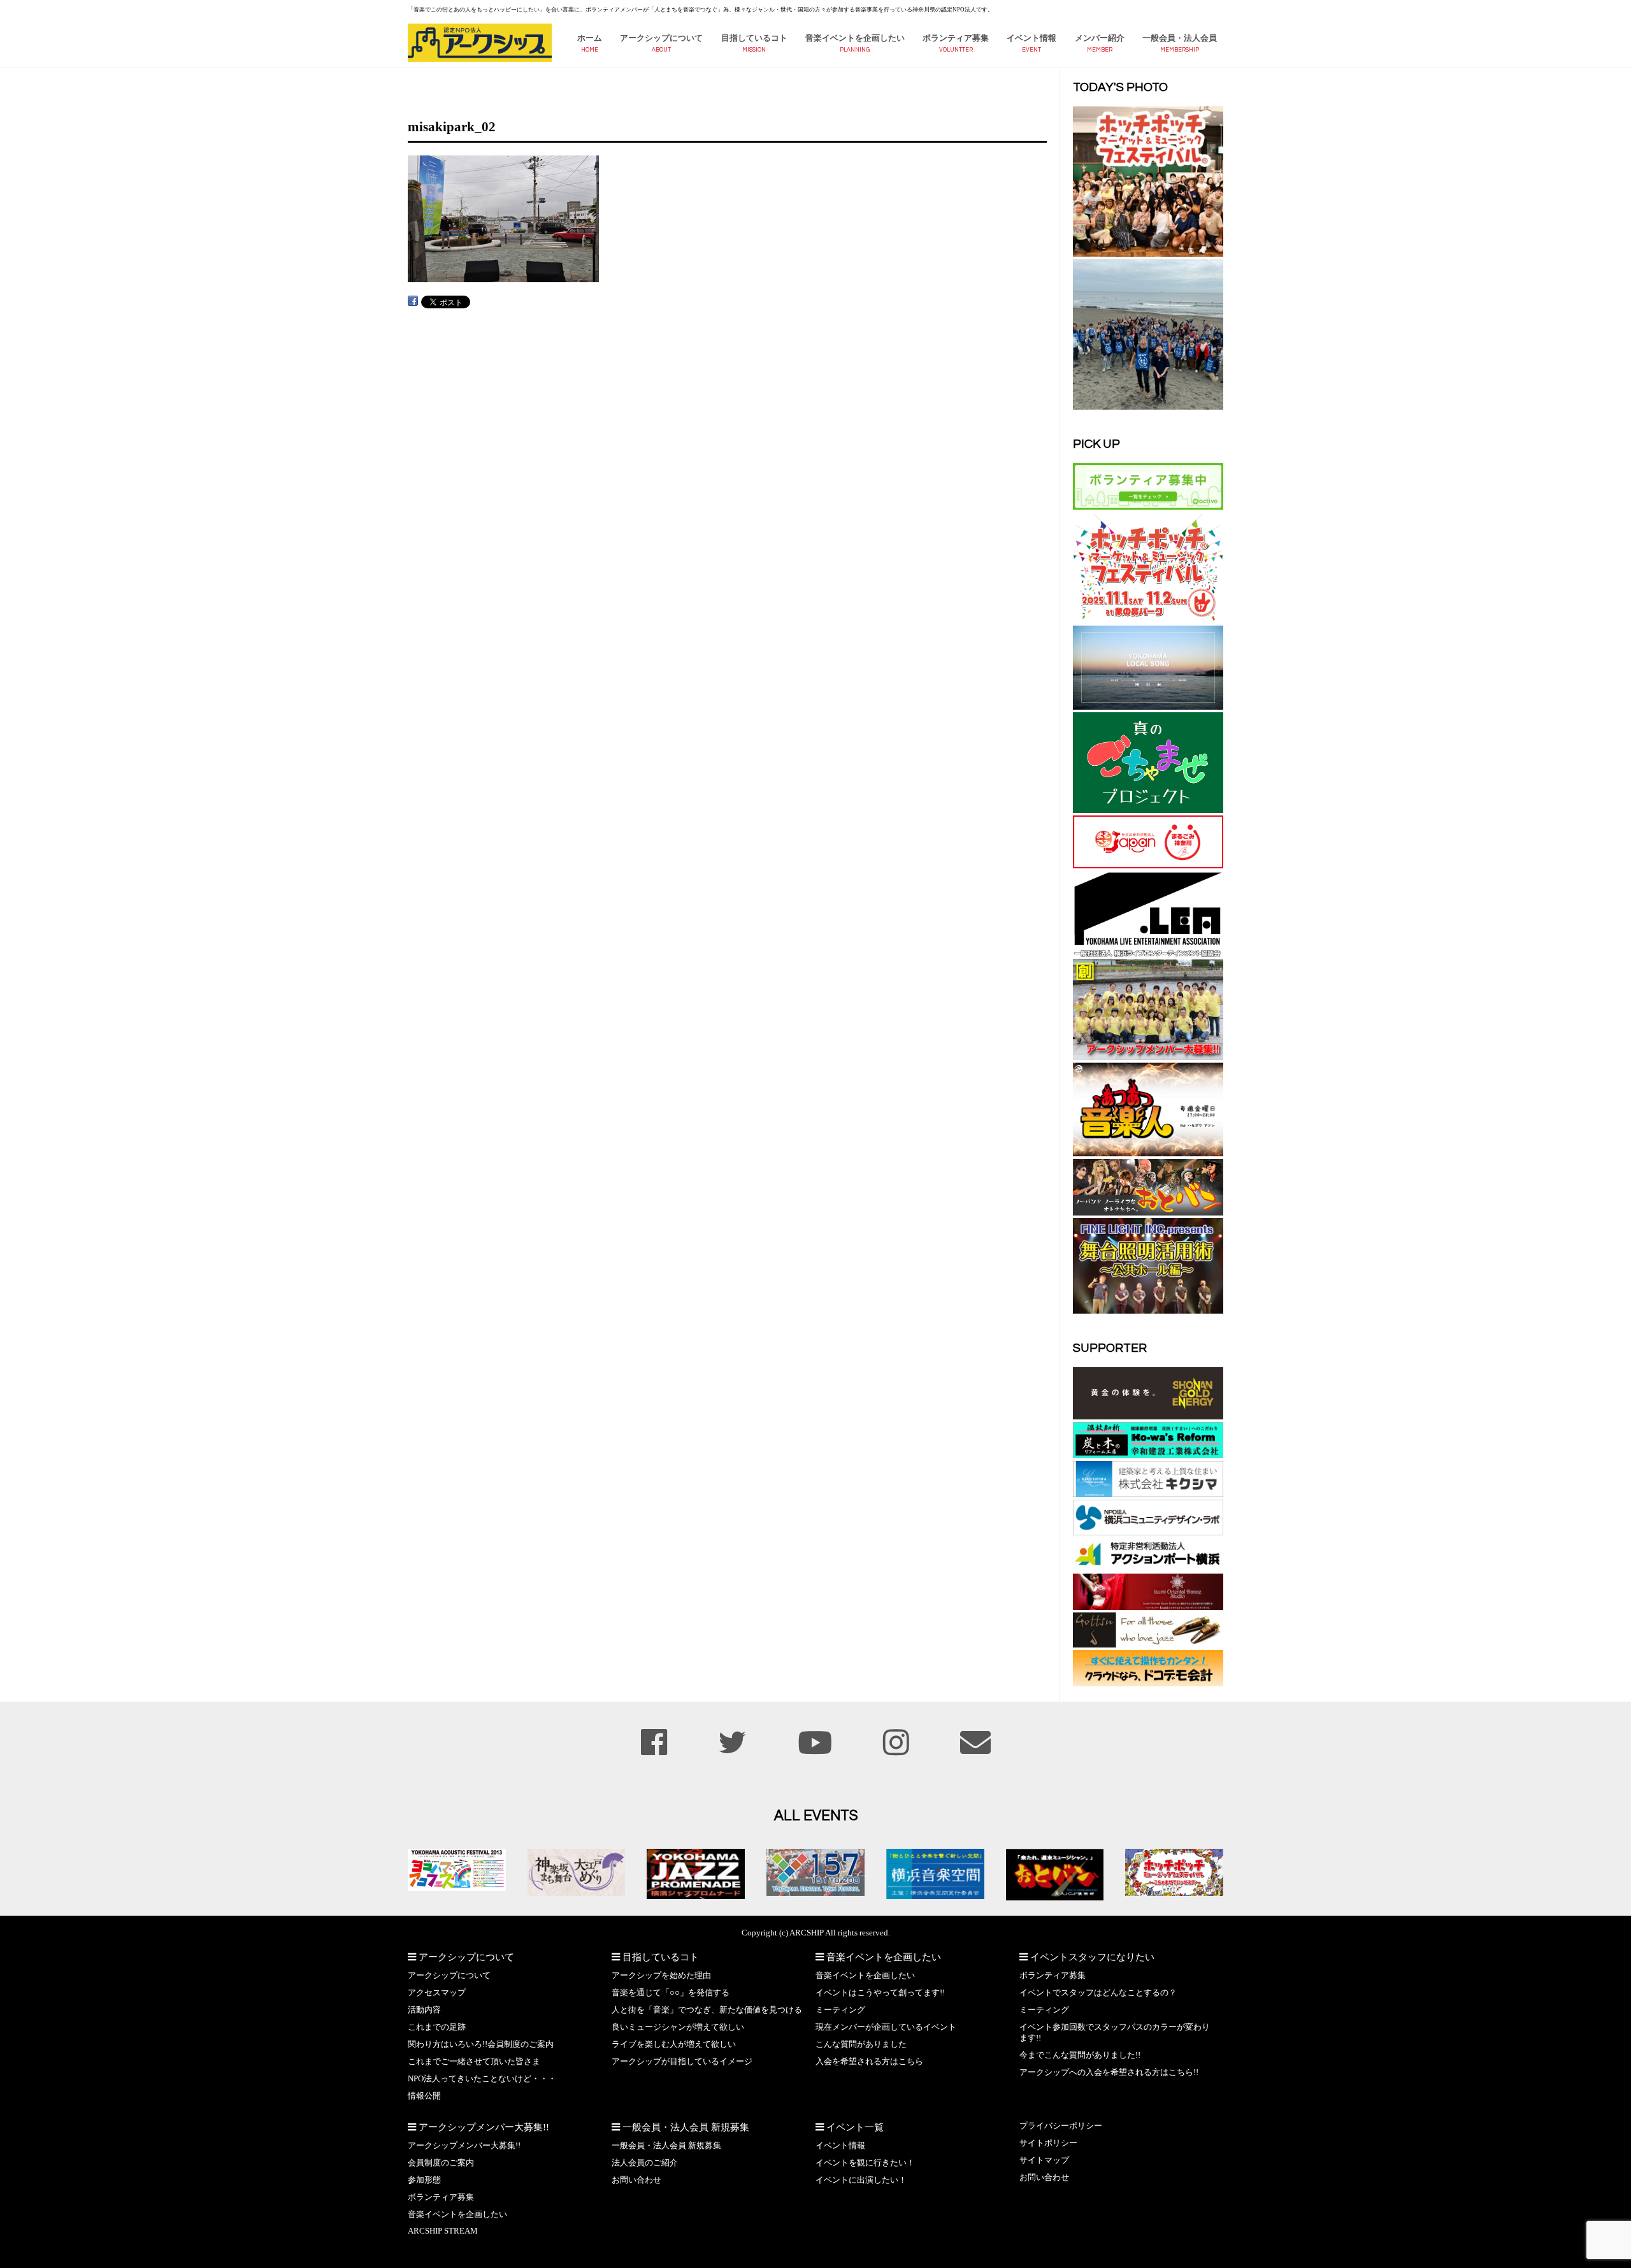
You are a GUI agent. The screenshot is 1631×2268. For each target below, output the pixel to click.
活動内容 (424, 2010)
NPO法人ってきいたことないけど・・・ (482, 2079)
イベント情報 (1031, 38)
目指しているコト (754, 38)
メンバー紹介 (1100, 38)
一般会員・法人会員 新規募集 (666, 2146)
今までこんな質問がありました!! (1080, 2055)
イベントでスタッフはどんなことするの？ (1098, 1993)
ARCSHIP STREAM (443, 2231)
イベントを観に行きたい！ (865, 2163)
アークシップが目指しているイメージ (682, 2062)
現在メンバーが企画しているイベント (886, 2027)
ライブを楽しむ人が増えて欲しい (674, 2044)
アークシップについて (661, 38)
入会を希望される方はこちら (869, 2062)
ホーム (590, 38)
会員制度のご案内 (441, 2163)
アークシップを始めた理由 (661, 1976)
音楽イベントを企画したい (855, 38)
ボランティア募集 (956, 38)
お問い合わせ (636, 2180)
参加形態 (424, 2180)
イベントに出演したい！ (861, 2180)
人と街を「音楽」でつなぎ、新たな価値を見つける (707, 2010)
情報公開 (424, 2096)
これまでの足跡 (437, 2027)
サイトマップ (1044, 2160)
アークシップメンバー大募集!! (464, 2146)
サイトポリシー (1048, 2143)
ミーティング (840, 2010)
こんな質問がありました (861, 2044)
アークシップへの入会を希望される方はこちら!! (1109, 2072)
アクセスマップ (437, 1993)
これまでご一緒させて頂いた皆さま (474, 2062)
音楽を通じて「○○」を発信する (671, 1993)
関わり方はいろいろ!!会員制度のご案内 (481, 2044)
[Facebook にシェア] (413, 301)
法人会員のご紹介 (645, 2163)
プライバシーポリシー (1061, 2126)
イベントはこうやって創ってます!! (880, 1993)
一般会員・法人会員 (1180, 38)
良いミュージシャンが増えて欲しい (678, 2027)
